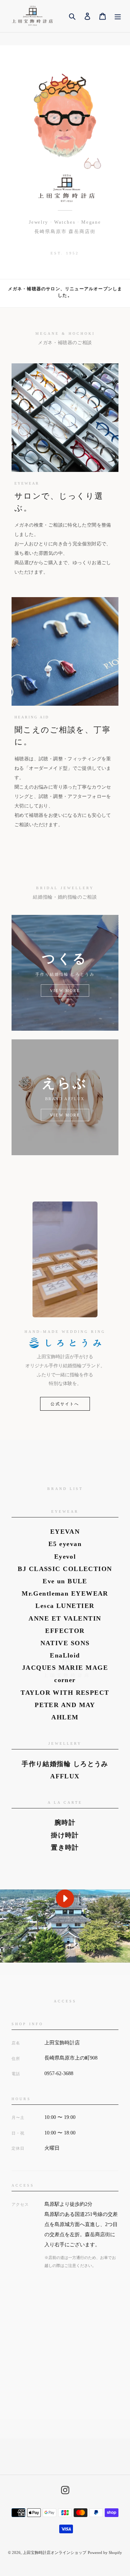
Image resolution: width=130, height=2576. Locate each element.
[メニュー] (118, 16)
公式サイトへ (65, 1404)
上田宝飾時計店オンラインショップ (55, 2552)
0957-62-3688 (59, 2074)
